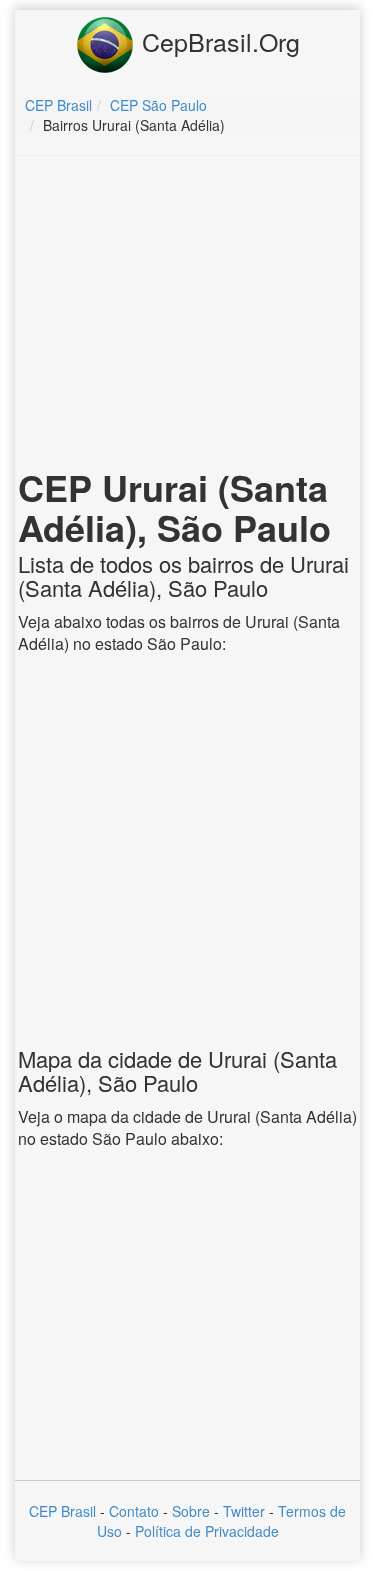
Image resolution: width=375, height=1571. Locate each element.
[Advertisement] (188, 316)
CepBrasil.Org (217, 41)
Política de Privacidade (207, 1531)
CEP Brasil (62, 1511)
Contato (134, 1511)
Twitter (244, 1511)
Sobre (191, 1511)
